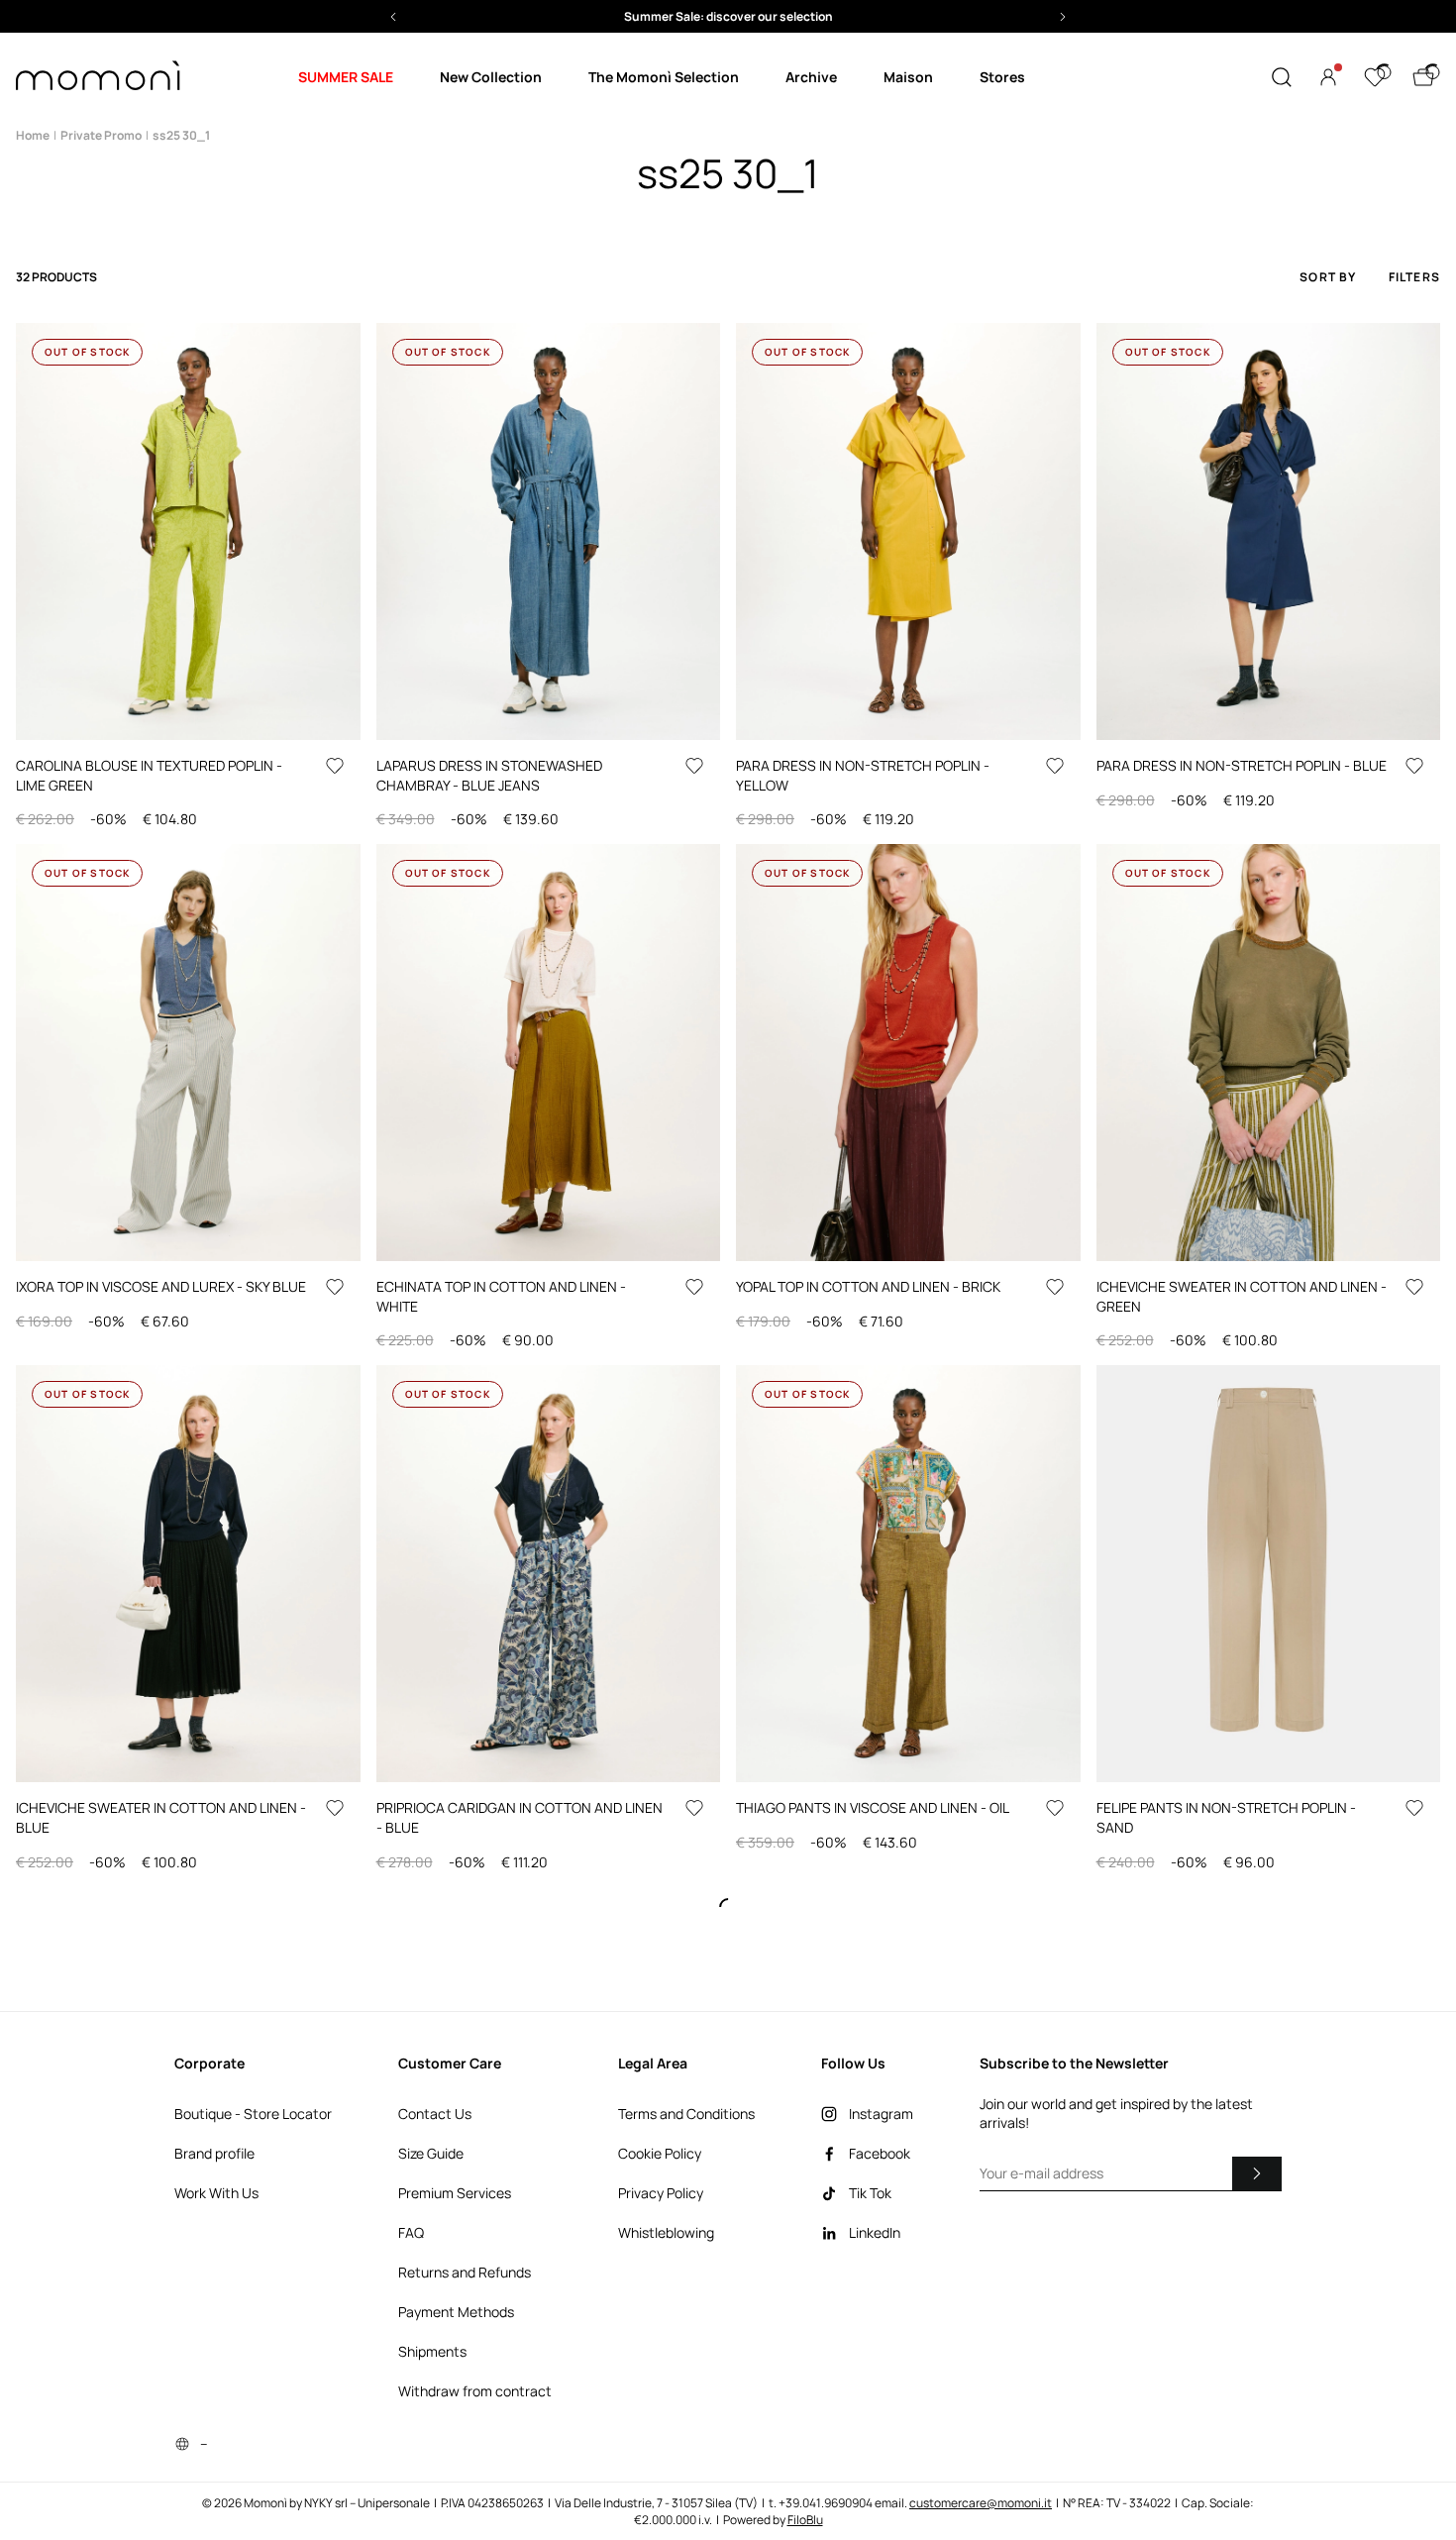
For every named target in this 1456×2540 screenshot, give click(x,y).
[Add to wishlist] (335, 766)
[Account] (1328, 77)
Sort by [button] (1328, 277)
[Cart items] (1423, 77)
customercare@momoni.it (981, 2503)
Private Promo (101, 135)
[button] (728, 16)
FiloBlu (805, 2520)
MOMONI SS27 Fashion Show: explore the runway (728, 16)
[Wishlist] (1375, 77)
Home (33, 135)
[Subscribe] (1257, 2173)
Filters (1414, 277)
